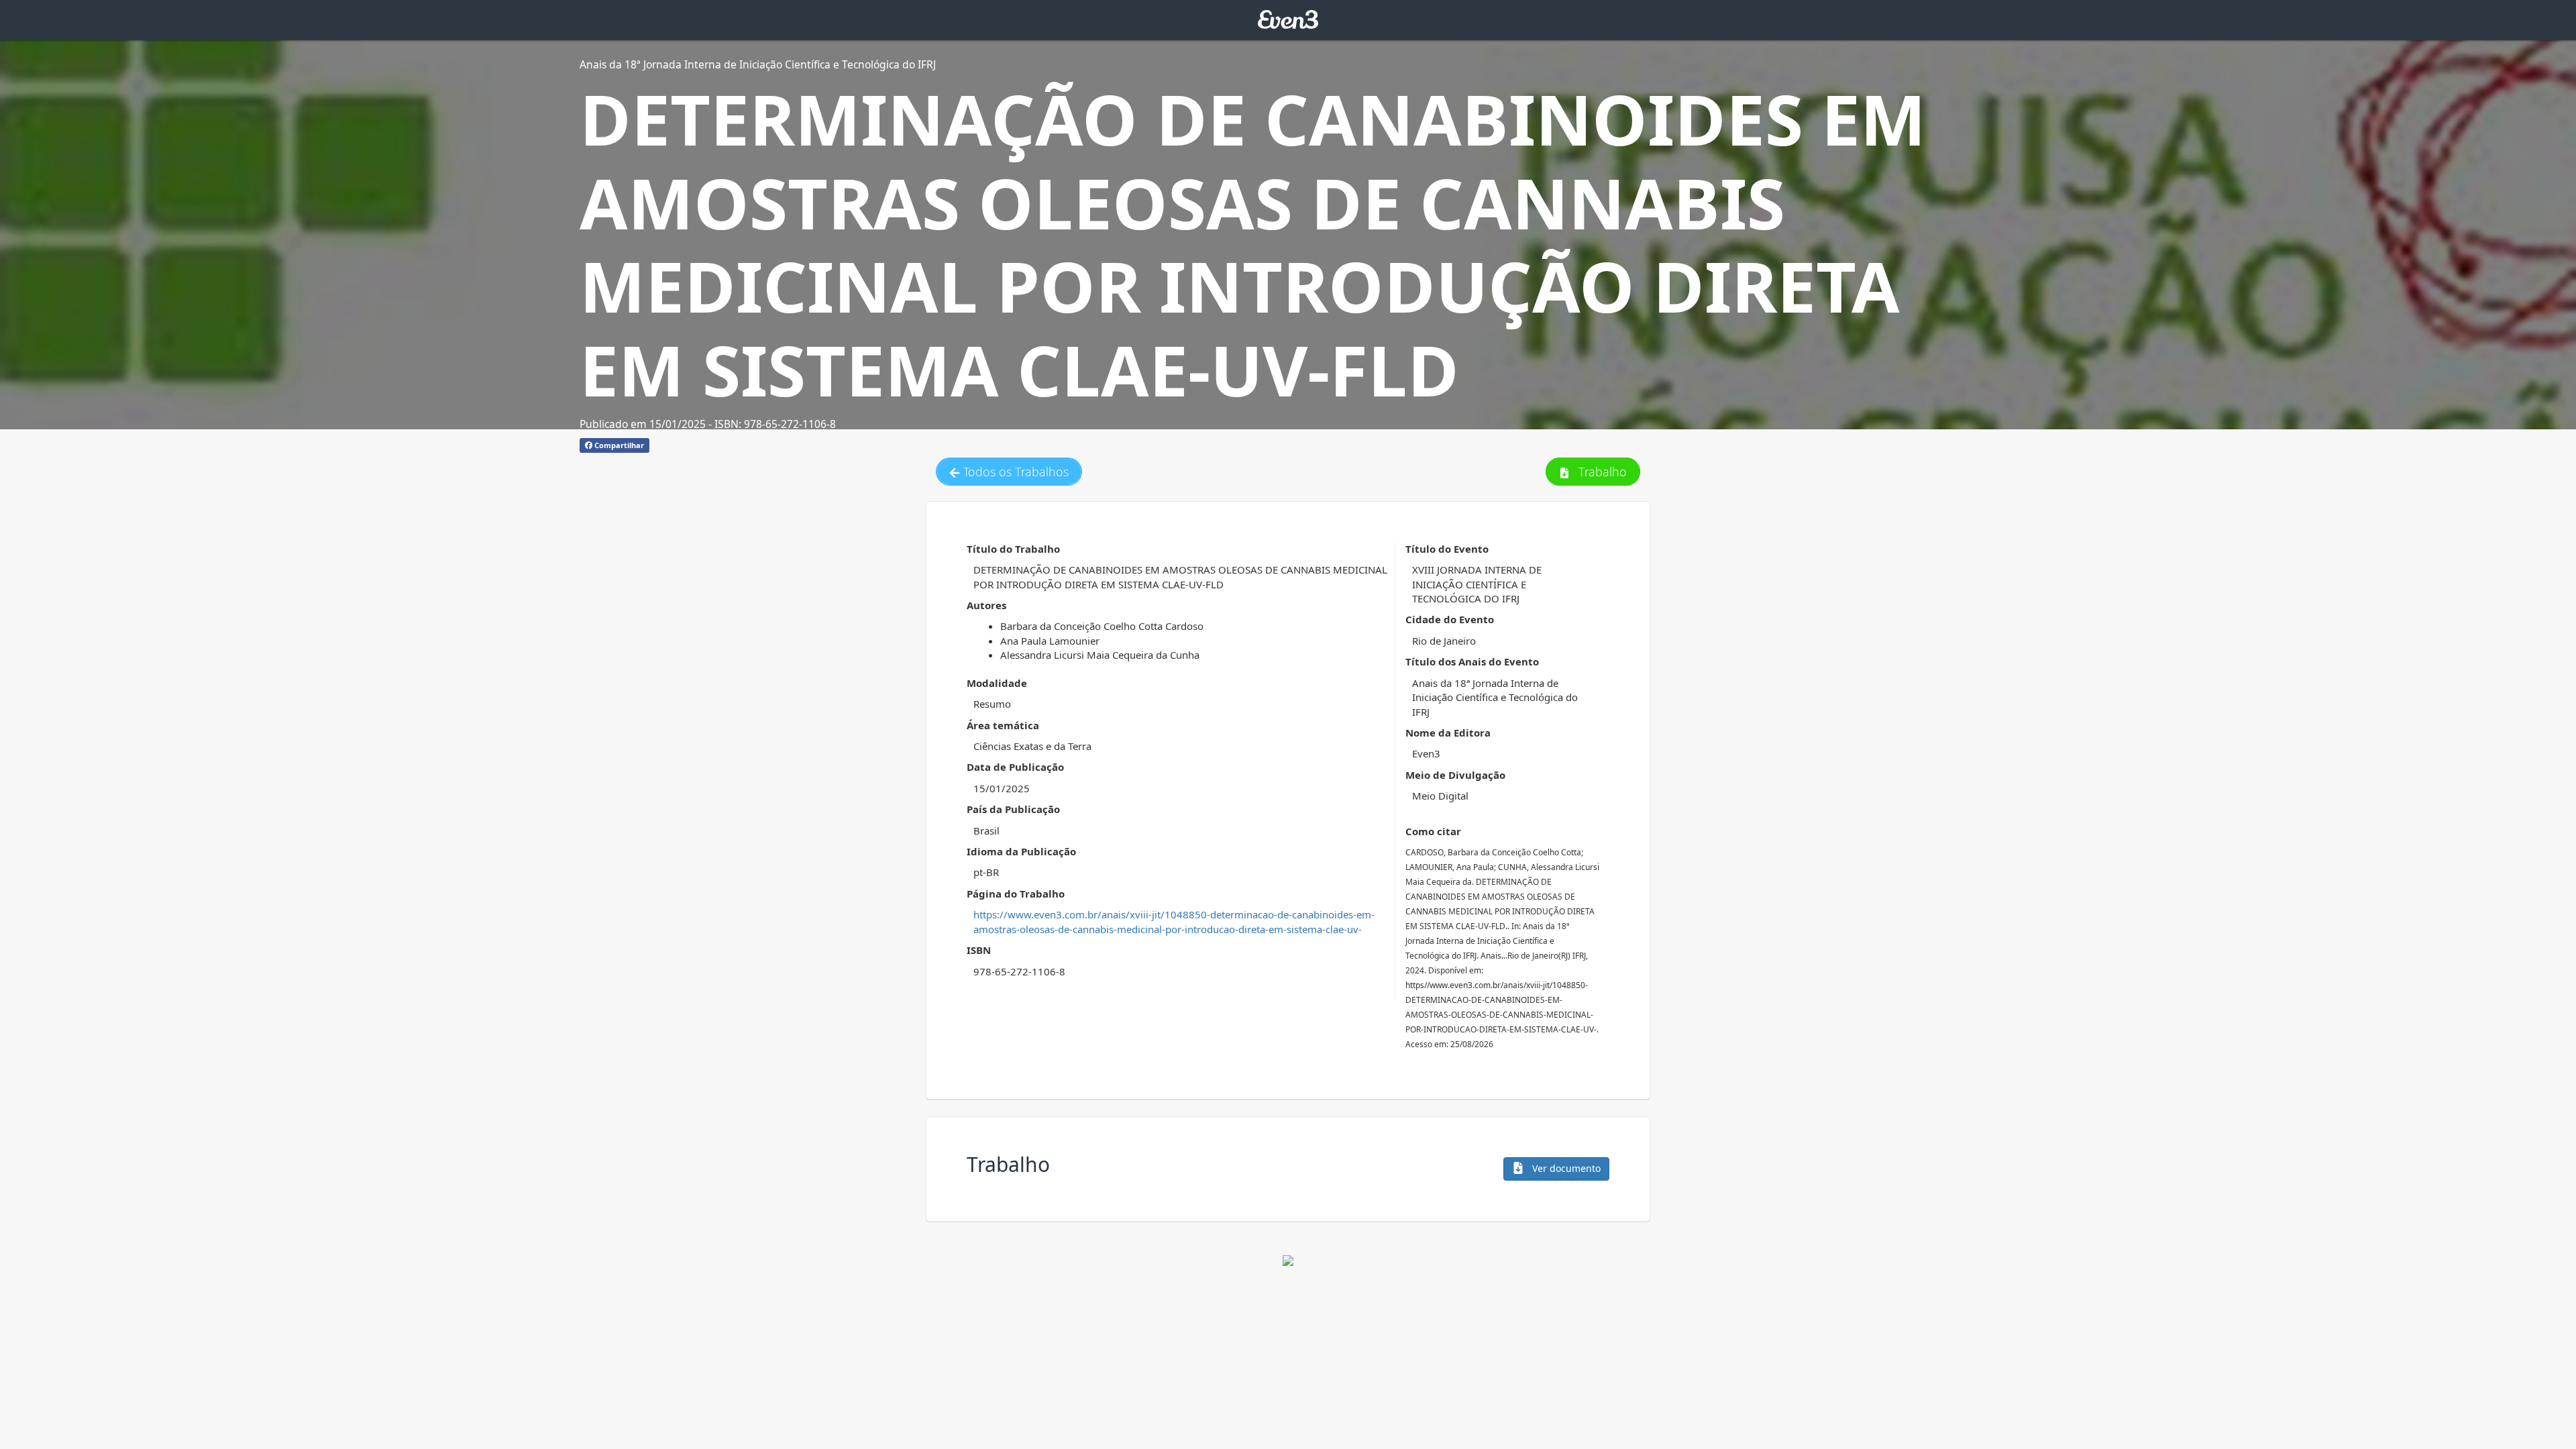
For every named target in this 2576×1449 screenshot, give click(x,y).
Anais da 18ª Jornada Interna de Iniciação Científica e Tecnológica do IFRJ (758, 64)
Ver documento (1565, 1168)
